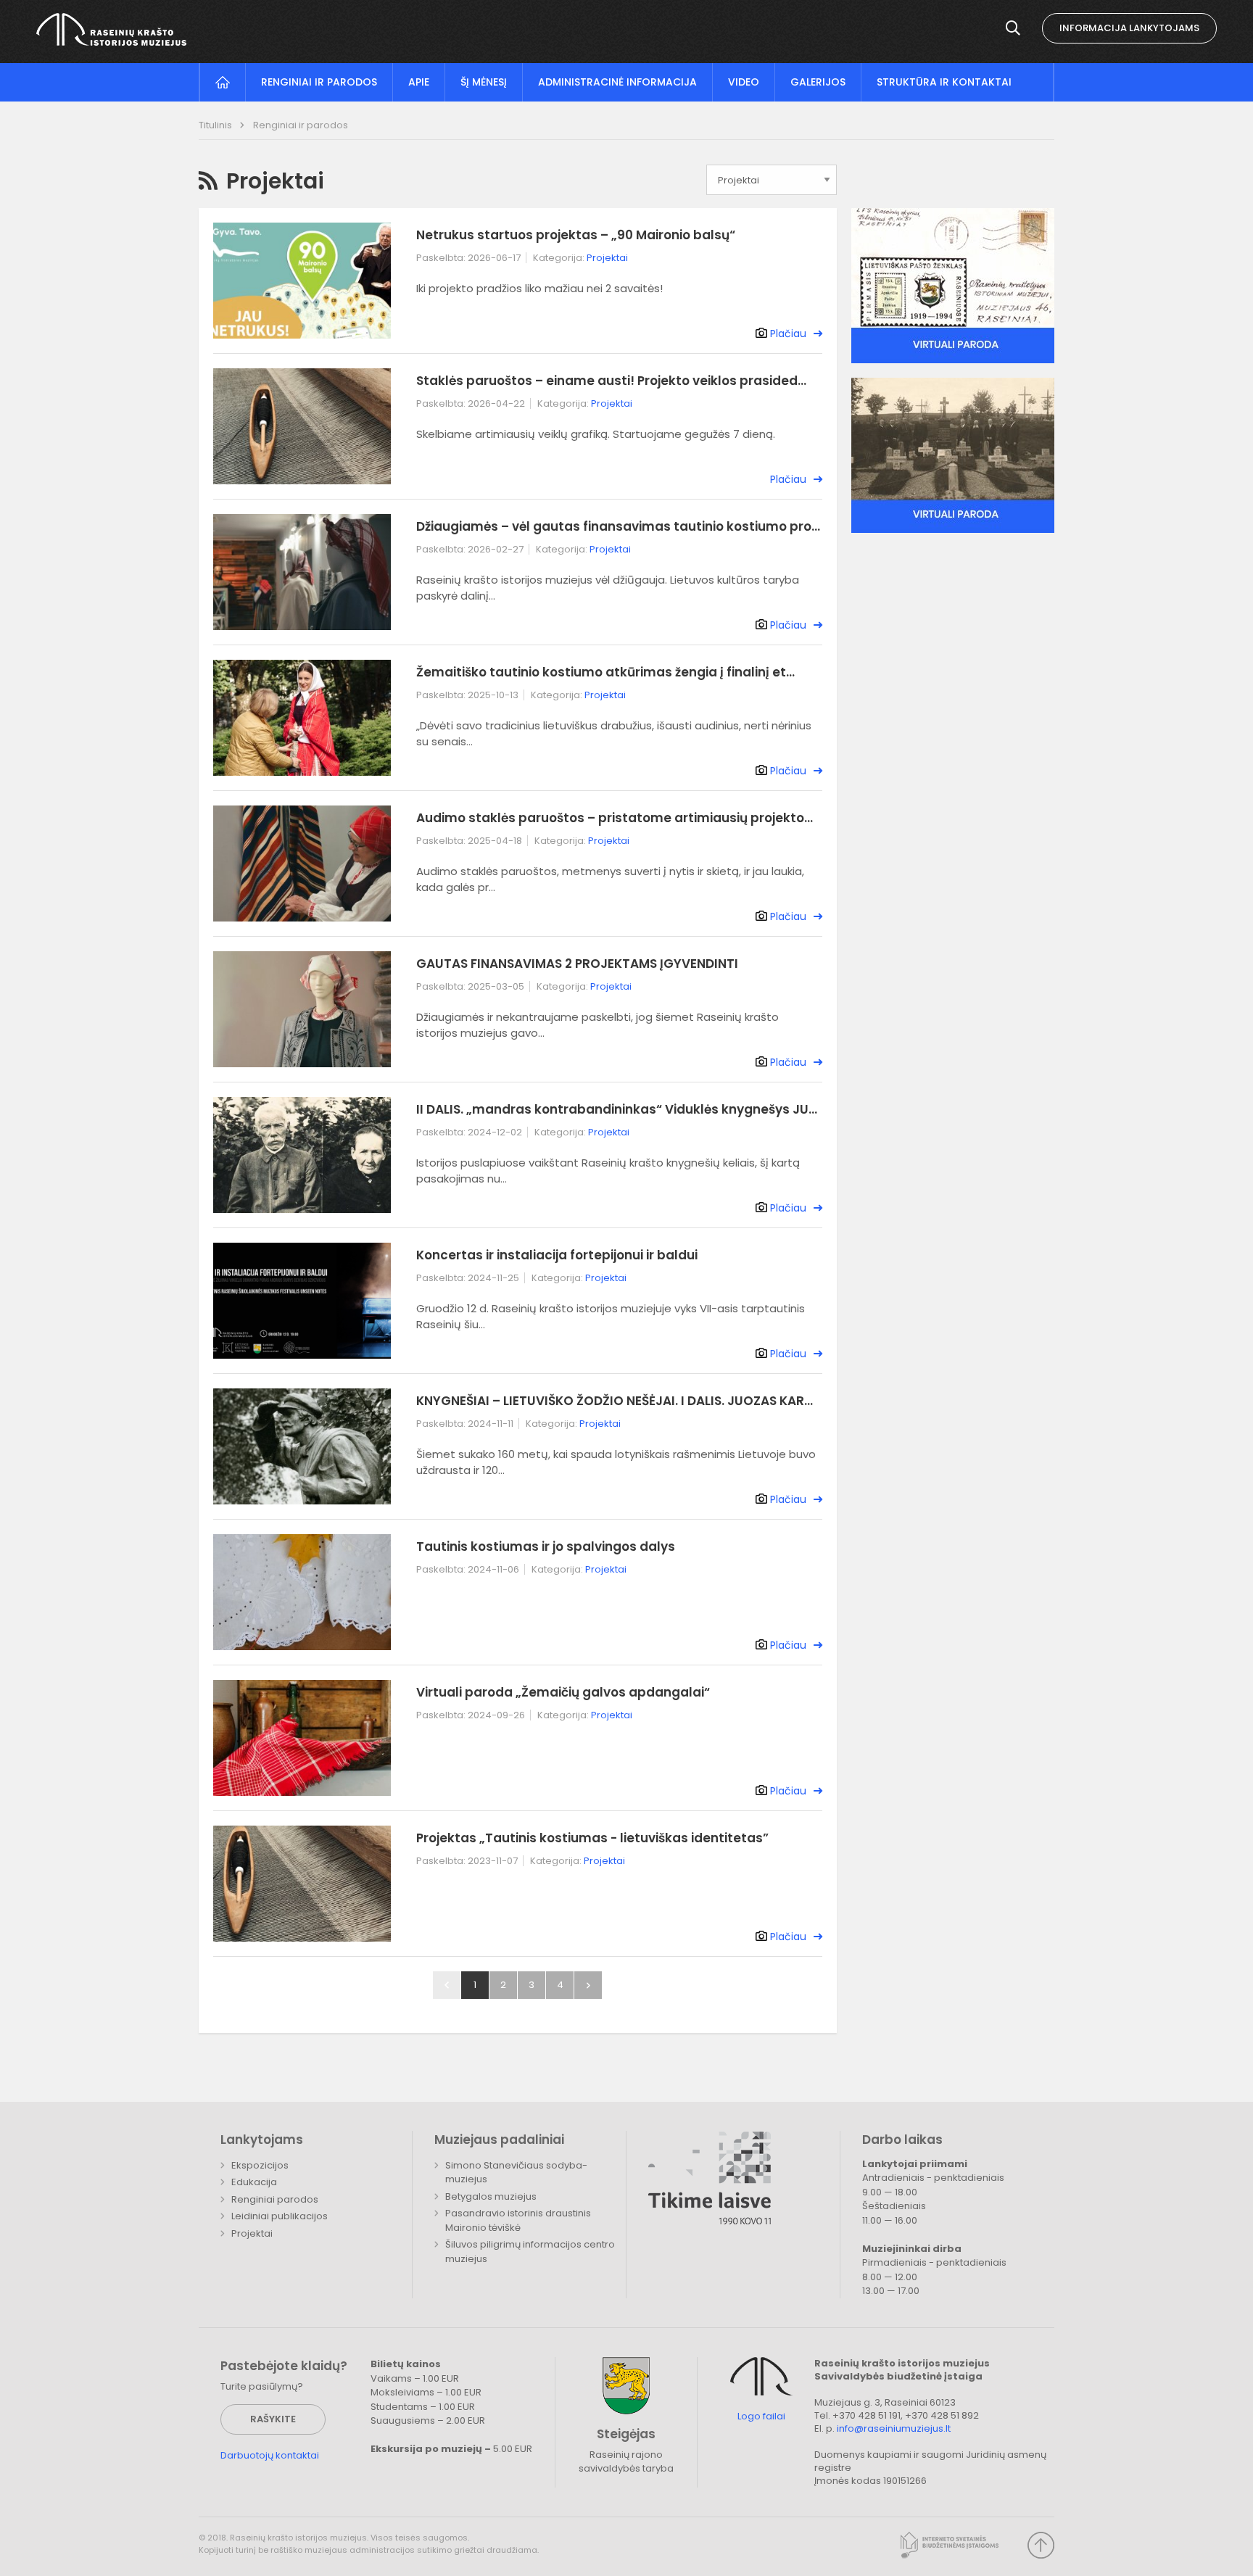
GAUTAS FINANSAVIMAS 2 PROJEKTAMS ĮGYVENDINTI (577, 964)
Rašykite (273, 2419)
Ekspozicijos (260, 2165)
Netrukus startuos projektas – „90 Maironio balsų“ (576, 235)
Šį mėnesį (484, 82)
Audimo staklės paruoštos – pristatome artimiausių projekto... (615, 818)
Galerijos (818, 82)
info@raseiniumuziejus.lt (894, 2428)
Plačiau (788, 334)
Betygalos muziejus (491, 2196)
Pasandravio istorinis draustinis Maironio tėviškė (518, 2220)
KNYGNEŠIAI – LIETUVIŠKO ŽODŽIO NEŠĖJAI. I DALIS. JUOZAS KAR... (615, 1401)
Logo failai (761, 2416)
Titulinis (216, 125)
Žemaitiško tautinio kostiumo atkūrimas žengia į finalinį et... (605, 672)
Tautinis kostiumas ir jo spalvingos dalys (546, 1546)
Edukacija (254, 2182)
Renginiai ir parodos (319, 82)
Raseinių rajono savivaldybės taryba (626, 2462)
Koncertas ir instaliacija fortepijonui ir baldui (557, 1255)
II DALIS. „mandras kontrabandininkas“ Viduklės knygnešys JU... (617, 1109)
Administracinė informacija (617, 82)
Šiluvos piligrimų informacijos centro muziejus (530, 2252)
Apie (419, 82)
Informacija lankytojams (1129, 28)
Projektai (607, 258)
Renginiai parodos (275, 2199)
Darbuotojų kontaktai (270, 2455)
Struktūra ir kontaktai (944, 82)
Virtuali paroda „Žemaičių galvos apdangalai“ (563, 1692)
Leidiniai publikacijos (280, 2216)
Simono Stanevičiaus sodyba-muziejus (516, 2173)
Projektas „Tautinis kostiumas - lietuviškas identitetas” (592, 1838)
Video (744, 82)
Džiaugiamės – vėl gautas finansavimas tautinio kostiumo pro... (618, 526)
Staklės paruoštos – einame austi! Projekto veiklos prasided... (611, 381)
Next (588, 1985)
